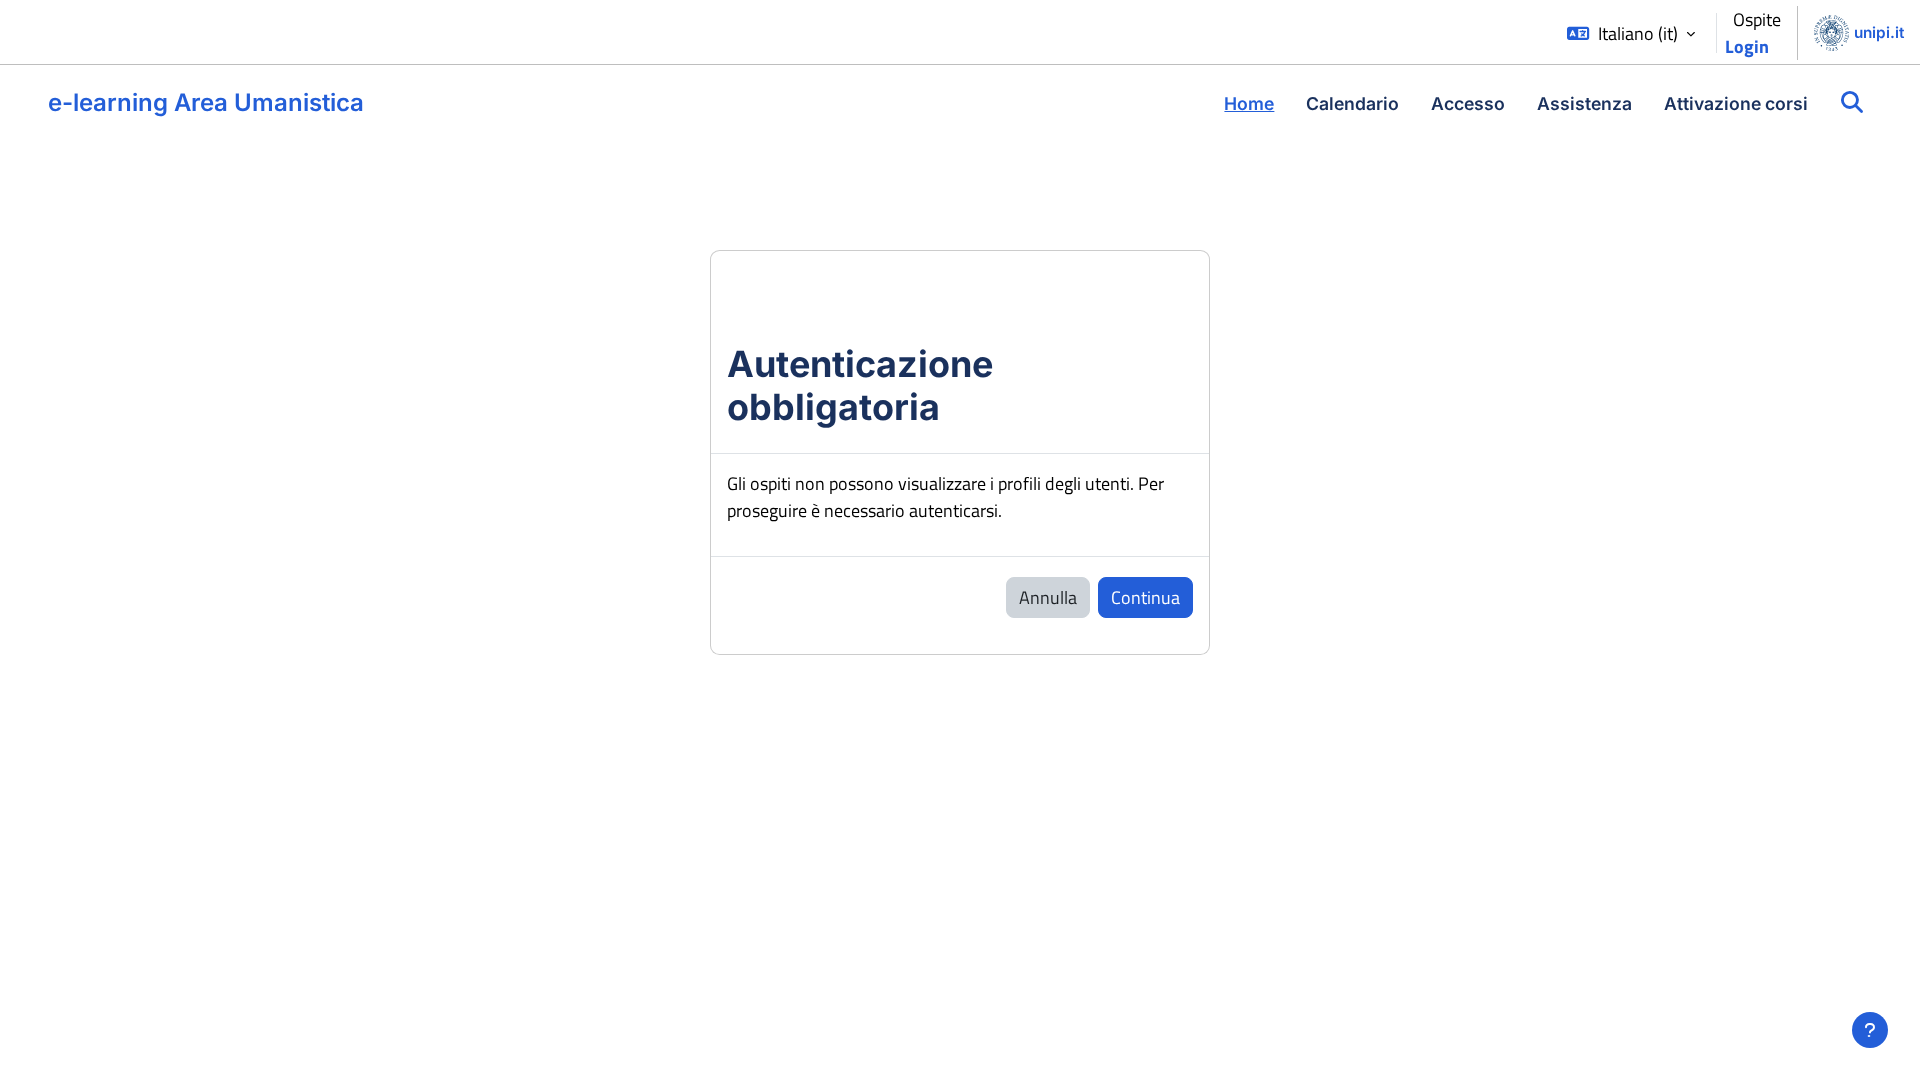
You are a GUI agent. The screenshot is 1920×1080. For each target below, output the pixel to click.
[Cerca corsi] (1852, 103)
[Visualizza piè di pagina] (1870, 1030)
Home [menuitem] (1249, 103)
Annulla (1048, 597)
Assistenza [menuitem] (1584, 103)
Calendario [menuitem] (1352, 103)
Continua (1145, 597)
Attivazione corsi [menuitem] (1736, 103)
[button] (1631, 33)
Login (1747, 46)
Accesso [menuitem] (1468, 103)
